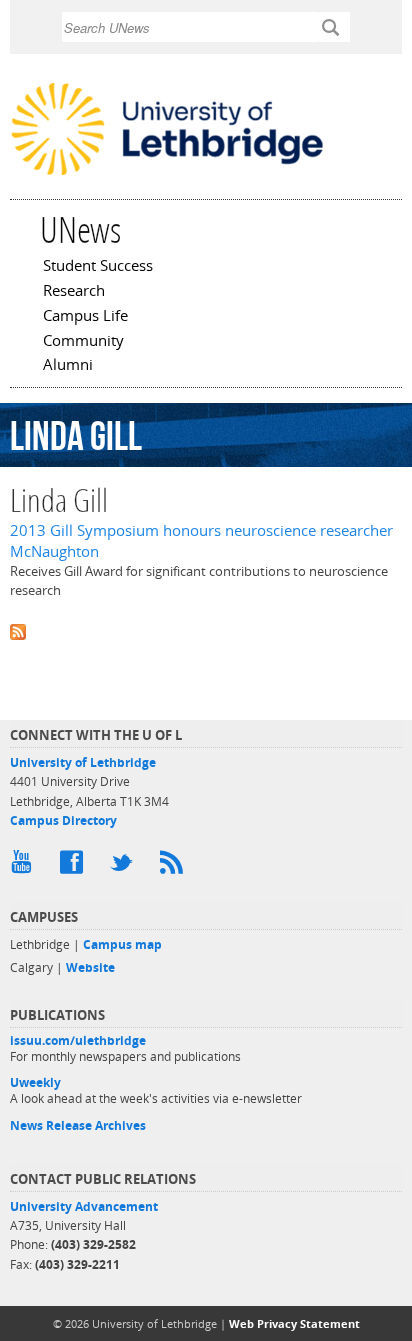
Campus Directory (63, 820)
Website (90, 967)
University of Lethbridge (83, 762)
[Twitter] (125, 867)
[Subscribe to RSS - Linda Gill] (206, 630)
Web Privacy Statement (294, 1323)
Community (83, 342)
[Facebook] (75, 867)
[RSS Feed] (175, 867)
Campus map (122, 944)
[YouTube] (25, 867)
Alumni (68, 366)
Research (74, 292)
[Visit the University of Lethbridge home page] (167, 174)
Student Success (98, 267)
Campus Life (85, 317)
